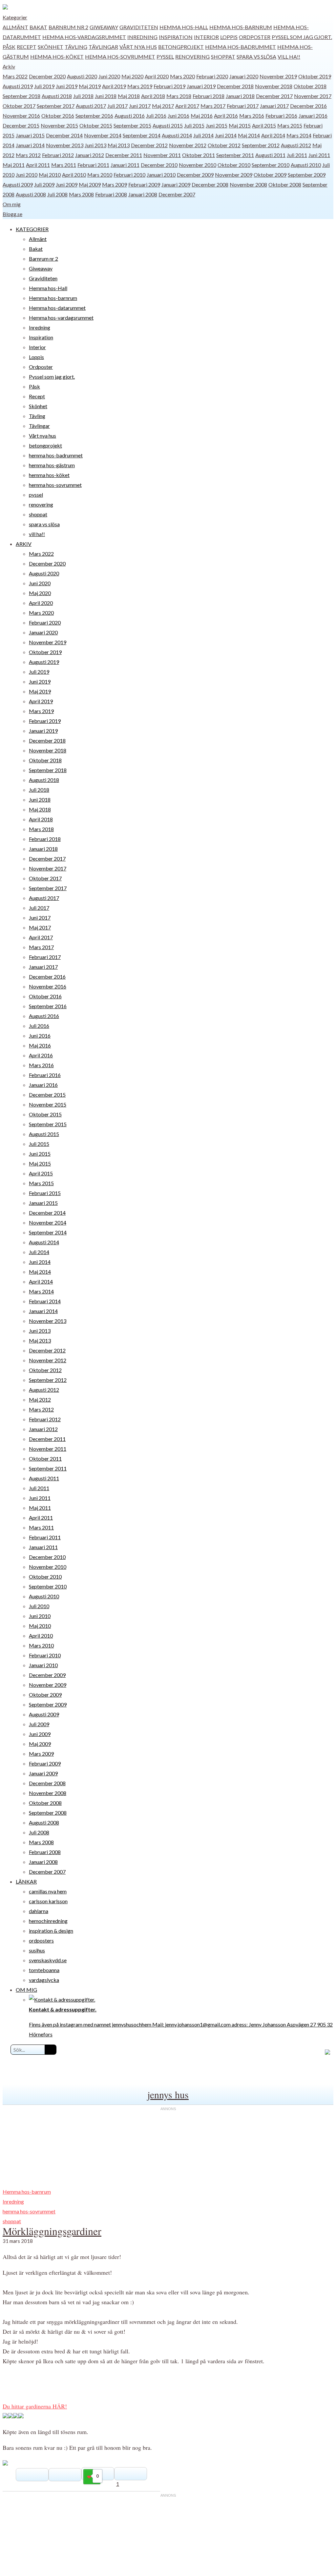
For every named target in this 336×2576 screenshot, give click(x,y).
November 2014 (103, 135)
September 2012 (261, 145)
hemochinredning (48, 1921)
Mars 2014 (299, 135)
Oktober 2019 (315, 76)
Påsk (9, 47)
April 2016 (226, 116)
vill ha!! (289, 57)
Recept (27, 47)
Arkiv (9, 66)
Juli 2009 (44, 184)
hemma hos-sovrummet (120, 57)
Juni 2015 (217, 125)
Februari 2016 (281, 116)
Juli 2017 (117, 106)
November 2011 (162, 155)
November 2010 (198, 165)
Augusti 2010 (306, 165)
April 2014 (273, 135)
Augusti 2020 (82, 76)
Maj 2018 (129, 96)
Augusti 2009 (18, 184)
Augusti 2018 (57, 96)
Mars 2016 (252, 116)
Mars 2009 (115, 184)
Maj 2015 (240, 125)
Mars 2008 (81, 194)
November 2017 (313, 96)
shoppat (223, 57)
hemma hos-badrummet (241, 47)
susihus (37, 1950)
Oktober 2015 (96, 125)
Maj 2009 (90, 184)
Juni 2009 (67, 184)
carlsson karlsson (48, 1901)
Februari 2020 (212, 76)
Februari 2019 (169, 86)
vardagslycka (44, 1980)
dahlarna (39, 1911)
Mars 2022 (15, 76)
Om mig (12, 204)
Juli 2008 (57, 194)
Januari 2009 (176, 184)
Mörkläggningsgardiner (52, 2231)
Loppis (229, 37)
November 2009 (234, 175)
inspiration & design (51, 1931)
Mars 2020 (182, 76)
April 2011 (38, 165)
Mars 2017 (213, 106)
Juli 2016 (156, 116)
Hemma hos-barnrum (241, 27)
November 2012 (188, 145)
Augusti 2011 (270, 155)
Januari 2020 (244, 76)
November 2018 (274, 86)
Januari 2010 (161, 175)
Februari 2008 (111, 194)
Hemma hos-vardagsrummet (84, 37)
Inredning (142, 37)
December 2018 (235, 86)
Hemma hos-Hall (184, 27)
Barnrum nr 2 (68, 27)
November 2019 (278, 76)
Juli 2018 (83, 96)
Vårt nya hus (138, 47)
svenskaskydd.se (48, 1960)
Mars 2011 (64, 165)
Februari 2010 (129, 175)
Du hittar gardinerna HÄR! (35, 2406)
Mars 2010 (100, 175)
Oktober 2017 (19, 106)
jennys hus (168, 2094)
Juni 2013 (95, 145)
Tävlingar (103, 47)
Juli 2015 (194, 125)
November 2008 (248, 184)
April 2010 (74, 175)
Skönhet (51, 47)
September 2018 (21, 96)
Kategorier (15, 17)
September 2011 (235, 155)
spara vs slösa (256, 57)
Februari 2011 (93, 165)
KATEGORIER (32, 229)
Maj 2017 (163, 106)
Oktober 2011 (199, 155)
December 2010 (159, 165)
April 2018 (153, 96)
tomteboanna (44, 1970)
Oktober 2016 (58, 116)
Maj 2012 (40, 1399)
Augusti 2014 (177, 135)
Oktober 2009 (270, 175)
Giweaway (104, 27)
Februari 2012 (58, 155)
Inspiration (176, 37)
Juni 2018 (106, 96)
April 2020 (157, 76)
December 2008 (210, 184)
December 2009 (195, 175)
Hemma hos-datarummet (57, 308)
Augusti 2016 (130, 116)
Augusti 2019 (18, 86)
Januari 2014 (30, 145)
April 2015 (264, 125)
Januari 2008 (143, 194)
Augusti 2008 (31, 194)
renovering (192, 57)
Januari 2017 (274, 106)
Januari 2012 (90, 155)
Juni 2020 (109, 76)
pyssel (165, 57)
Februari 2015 (45, 1193)
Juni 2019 (67, 86)
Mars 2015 (290, 125)
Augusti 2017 (91, 106)
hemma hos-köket (57, 57)
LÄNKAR (26, 1881)
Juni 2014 (226, 135)
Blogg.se (12, 214)
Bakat (38, 27)
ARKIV (24, 544)
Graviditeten (139, 27)
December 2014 (64, 135)
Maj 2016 (202, 116)
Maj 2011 (14, 165)
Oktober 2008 (285, 184)
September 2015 (132, 125)
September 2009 (307, 175)
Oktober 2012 (224, 145)
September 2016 (94, 116)
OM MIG (26, 1990)
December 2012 (149, 145)
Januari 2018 (240, 96)
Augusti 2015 (168, 125)
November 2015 (59, 125)
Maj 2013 (119, 145)
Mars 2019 (140, 86)
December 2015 (21, 125)
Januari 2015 (30, 135)
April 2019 (114, 86)
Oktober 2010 (234, 165)
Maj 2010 (50, 175)
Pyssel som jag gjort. (302, 37)
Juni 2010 (27, 175)
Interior (206, 37)
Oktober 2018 (310, 86)
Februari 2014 (45, 1301)
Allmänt (15, 27)
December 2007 (177, 194)
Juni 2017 (140, 106)
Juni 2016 (178, 116)
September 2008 (48, 1813)
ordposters (41, 1940)
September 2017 (56, 106)
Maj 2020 (132, 76)
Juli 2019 (44, 86)
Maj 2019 (90, 86)
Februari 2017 (243, 106)
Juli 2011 (297, 155)
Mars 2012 (28, 155)
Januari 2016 (313, 116)
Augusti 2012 (296, 145)
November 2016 (21, 116)
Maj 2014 (249, 135)
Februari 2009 (144, 184)
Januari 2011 (125, 165)
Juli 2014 (203, 135)
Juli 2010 (39, 1606)
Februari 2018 (209, 96)
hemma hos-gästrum (52, 465)
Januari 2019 (201, 86)
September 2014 (142, 135)
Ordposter (255, 37)
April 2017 (187, 106)
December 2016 (308, 106)
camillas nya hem (48, 1891)
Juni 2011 (319, 155)
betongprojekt (181, 47)
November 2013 (65, 145)
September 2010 (271, 165)
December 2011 (124, 155)
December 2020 (47, 76)
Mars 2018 (179, 96)
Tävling (76, 47)
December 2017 (274, 96)
